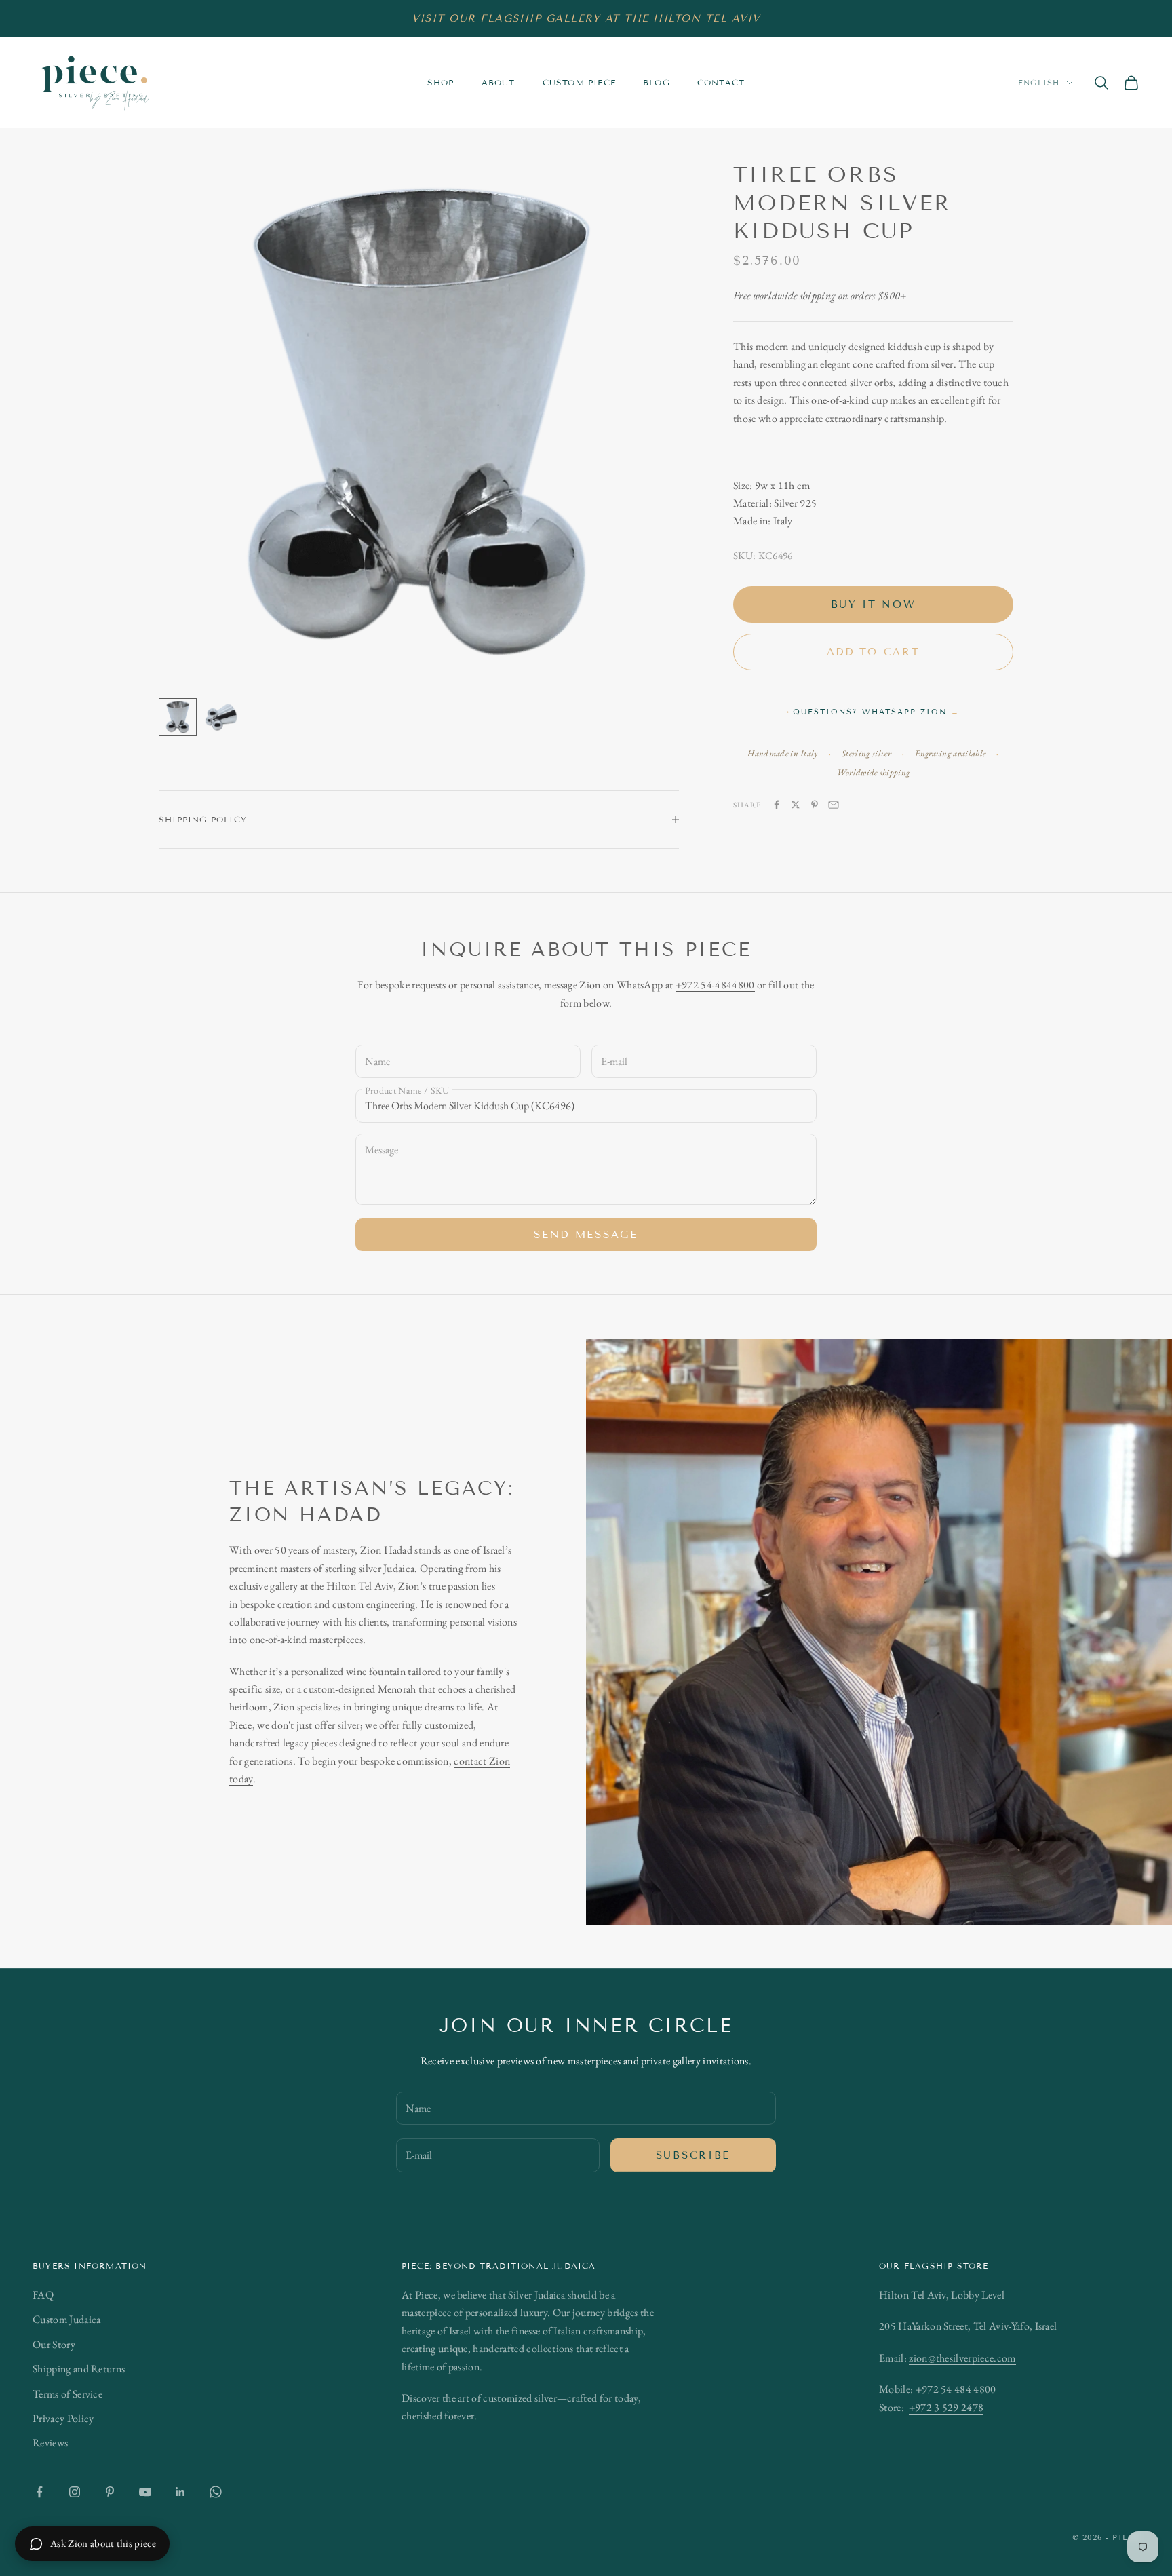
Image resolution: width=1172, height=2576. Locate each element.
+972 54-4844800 (715, 985)
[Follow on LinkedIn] (180, 2492)
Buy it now (874, 604)
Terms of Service (67, 2394)
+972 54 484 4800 (956, 2389)
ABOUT (499, 82)
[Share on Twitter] (796, 805)
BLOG (657, 82)
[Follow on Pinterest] (110, 2492)
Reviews (50, 2443)
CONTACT (721, 82)
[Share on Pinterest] (815, 805)
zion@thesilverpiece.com (962, 2358)
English (1039, 83)
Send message (586, 1235)
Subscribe (693, 2155)
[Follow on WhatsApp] (216, 2492)
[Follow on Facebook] (39, 2492)
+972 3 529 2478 (946, 2407)
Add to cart (874, 652)
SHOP (441, 82)
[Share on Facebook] (777, 805)
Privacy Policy (63, 2418)
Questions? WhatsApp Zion (876, 712)
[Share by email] (834, 805)
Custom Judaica (66, 2319)
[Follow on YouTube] (145, 2492)
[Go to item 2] (221, 717)
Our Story (54, 2344)
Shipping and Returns (79, 2369)
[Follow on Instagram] (75, 2492)
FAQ (43, 2295)
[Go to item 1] (178, 717)
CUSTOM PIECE (579, 82)
